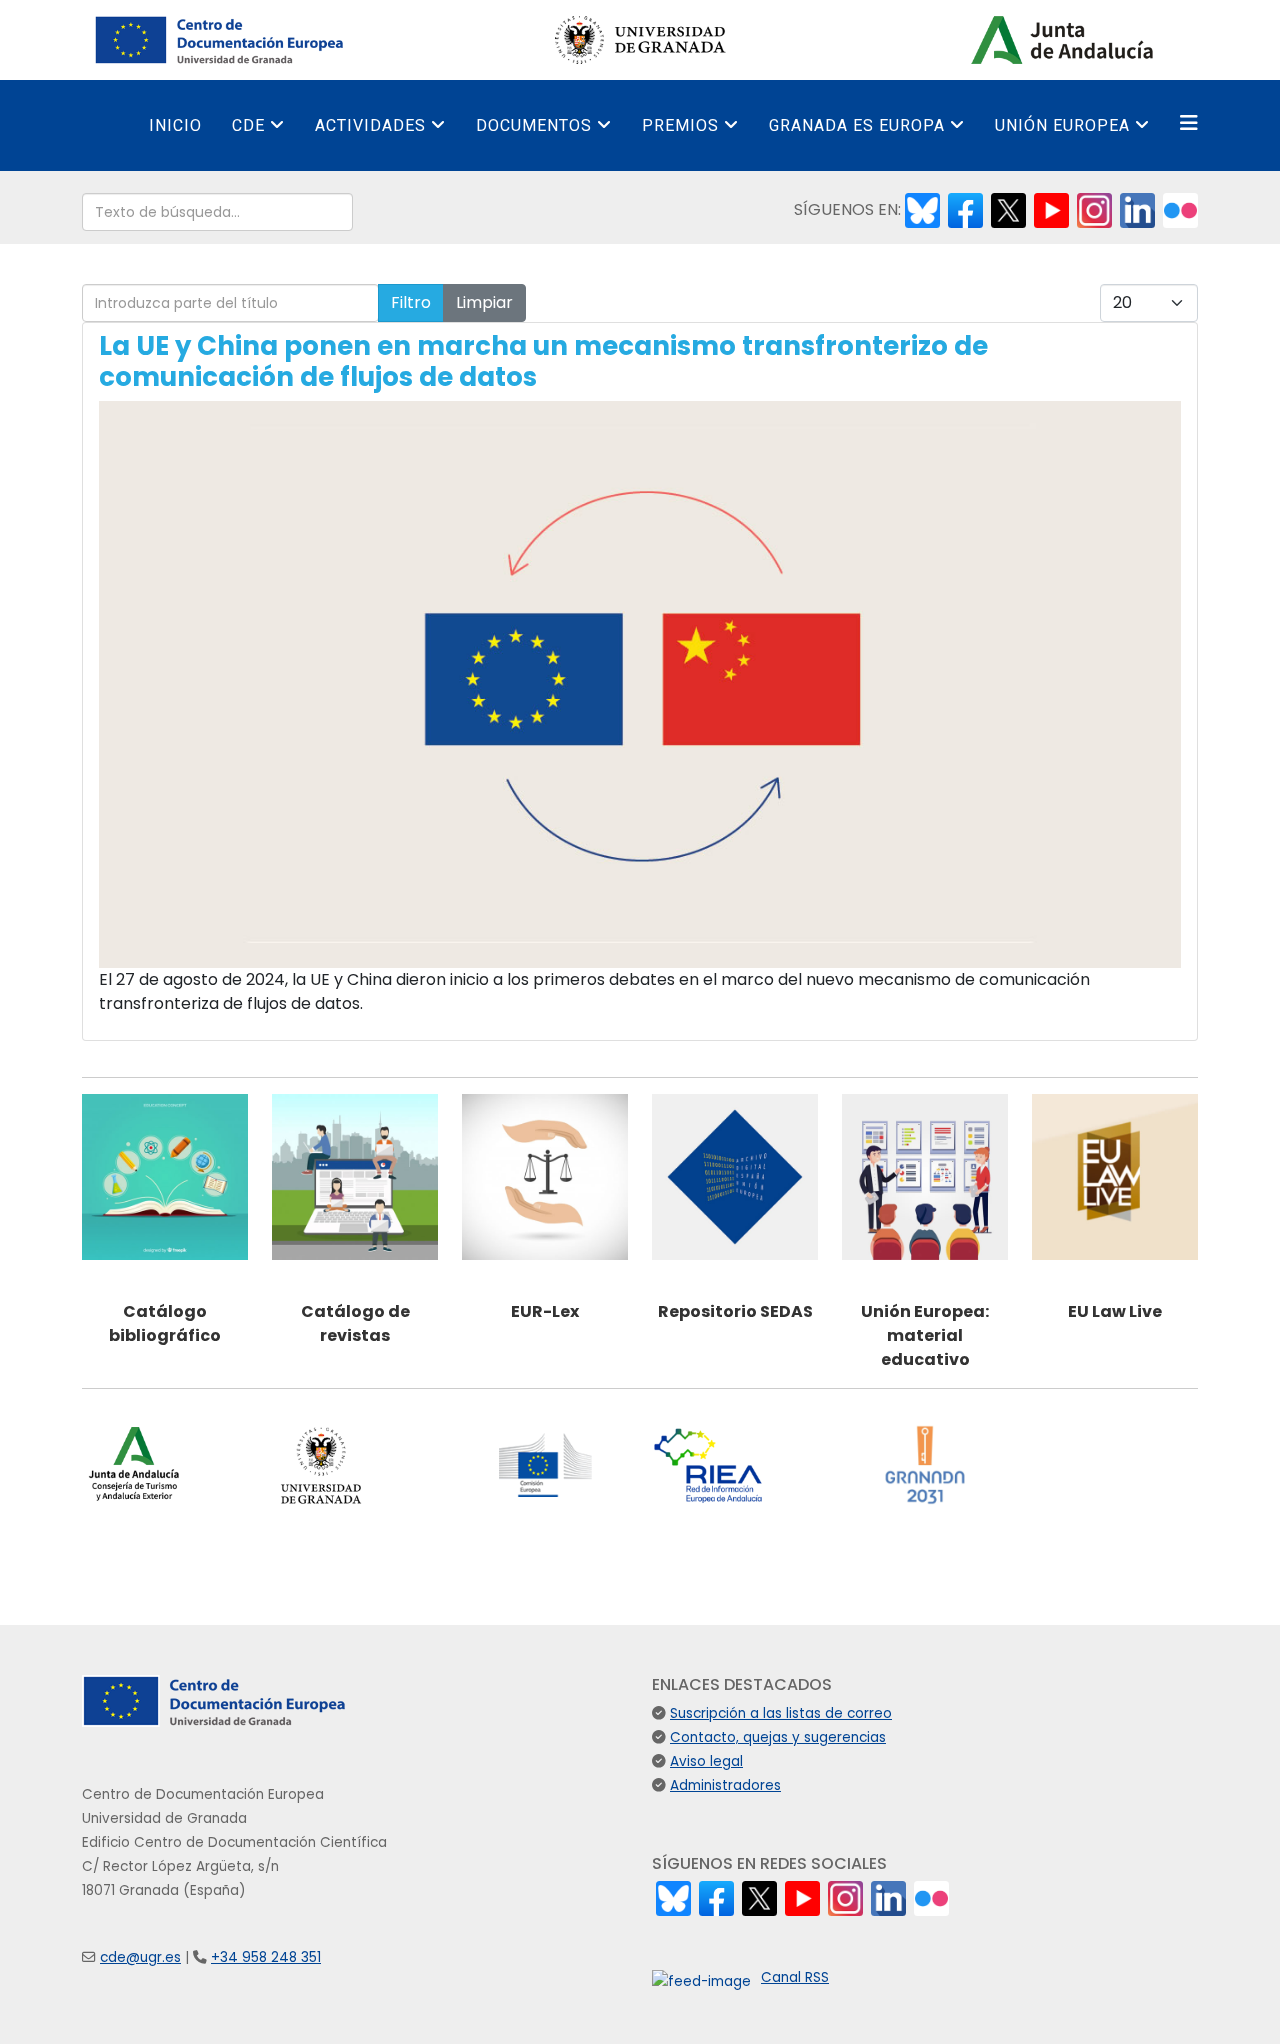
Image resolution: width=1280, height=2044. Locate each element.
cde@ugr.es (140, 1957)
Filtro (411, 302)
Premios (680, 125)
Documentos (534, 125)
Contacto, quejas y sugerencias (778, 1737)
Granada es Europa (857, 125)
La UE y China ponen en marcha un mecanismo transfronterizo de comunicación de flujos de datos (543, 361)
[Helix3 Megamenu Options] (1189, 123)
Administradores (725, 1785)
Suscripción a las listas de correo (781, 1713)
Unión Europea (1062, 125)
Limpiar (484, 302)
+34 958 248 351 (266, 1957)
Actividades (370, 125)
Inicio (175, 125)
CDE (248, 125)
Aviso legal (706, 1761)
